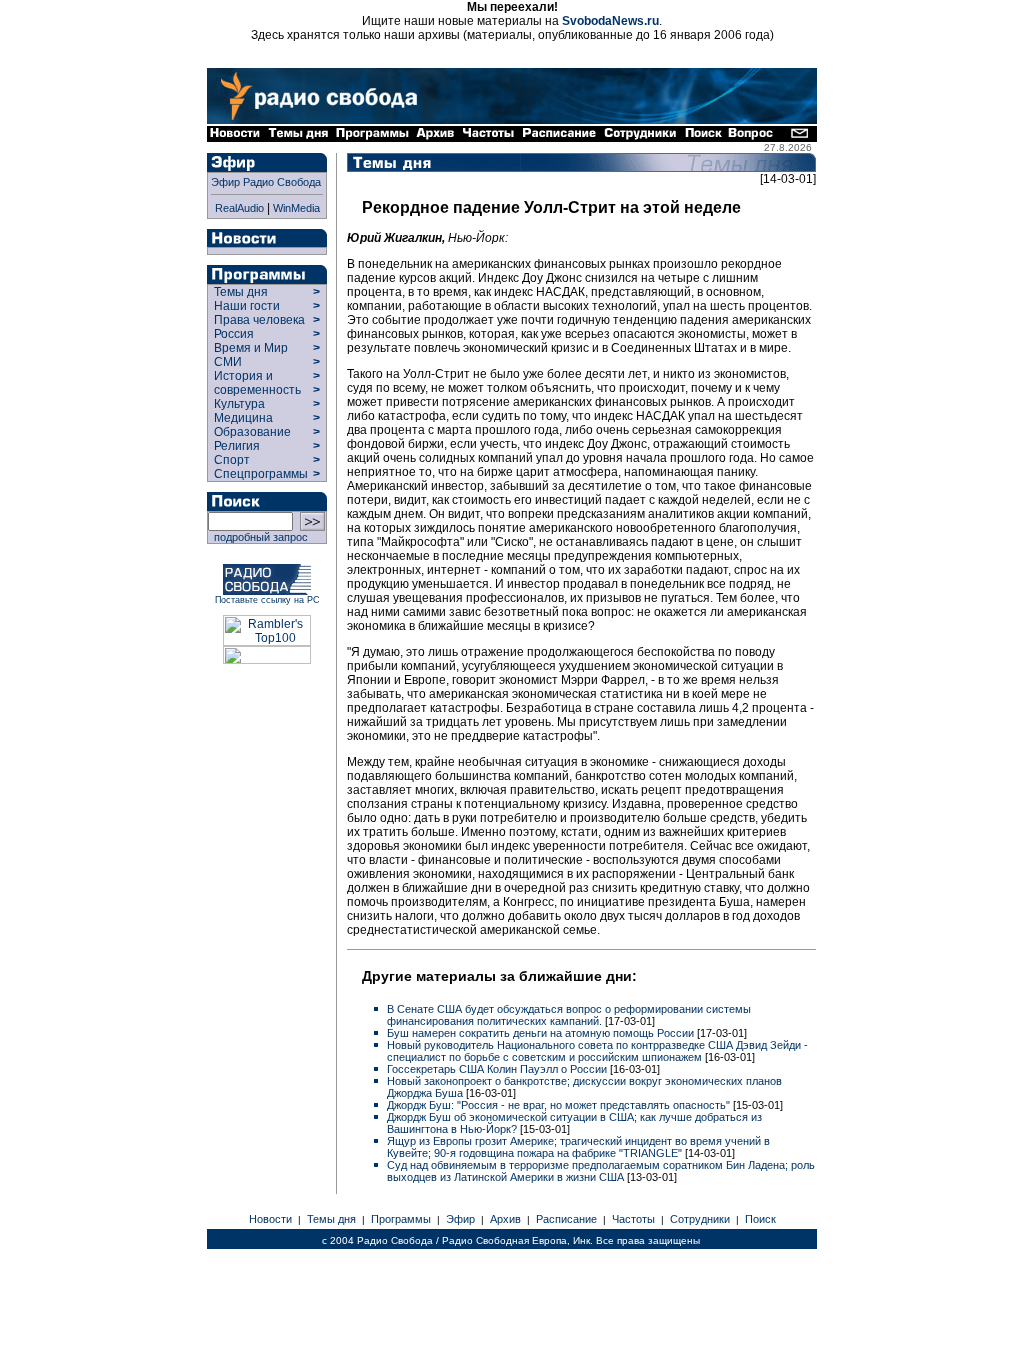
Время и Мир (251, 348)
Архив (505, 1219)
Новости (270, 1219)
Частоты (633, 1219)
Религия (237, 446)
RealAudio (239, 208)
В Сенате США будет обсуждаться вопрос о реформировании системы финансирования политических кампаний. (569, 1015)
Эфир (460, 1219)
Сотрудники (700, 1219)
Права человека (259, 320)
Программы (401, 1219)
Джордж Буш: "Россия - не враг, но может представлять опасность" (560, 1105)
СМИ (228, 362)
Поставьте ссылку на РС (267, 600)
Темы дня (241, 292)
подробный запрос (258, 537)
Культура (239, 404)
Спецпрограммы (259, 474)
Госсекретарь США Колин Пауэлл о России (498, 1069)
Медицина (243, 418)
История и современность (257, 383)
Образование (252, 432)
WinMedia (296, 208)
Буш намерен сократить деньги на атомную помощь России (542, 1033)
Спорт (230, 460)
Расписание (566, 1219)
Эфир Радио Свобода (266, 182)
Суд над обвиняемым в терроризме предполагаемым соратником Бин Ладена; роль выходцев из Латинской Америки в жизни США (601, 1171)
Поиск (760, 1219)
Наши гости (247, 306)
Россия (234, 334)
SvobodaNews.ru (610, 21)
